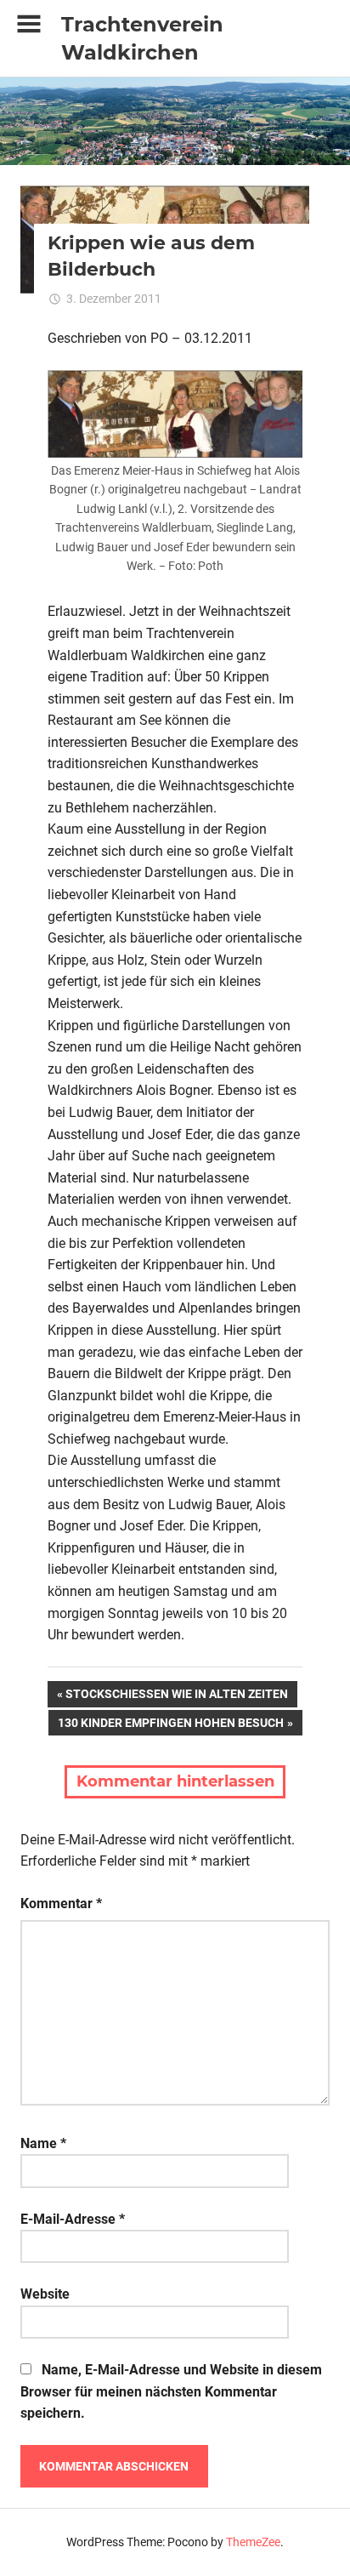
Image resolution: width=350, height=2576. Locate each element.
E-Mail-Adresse (73, 2219)
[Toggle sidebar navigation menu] (29, 24)
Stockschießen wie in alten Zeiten (176, 1697)
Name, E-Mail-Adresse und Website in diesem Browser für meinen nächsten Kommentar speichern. (171, 2391)
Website (45, 2294)
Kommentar (61, 1904)
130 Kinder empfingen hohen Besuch (170, 1726)
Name (43, 2143)
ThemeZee (253, 2542)
